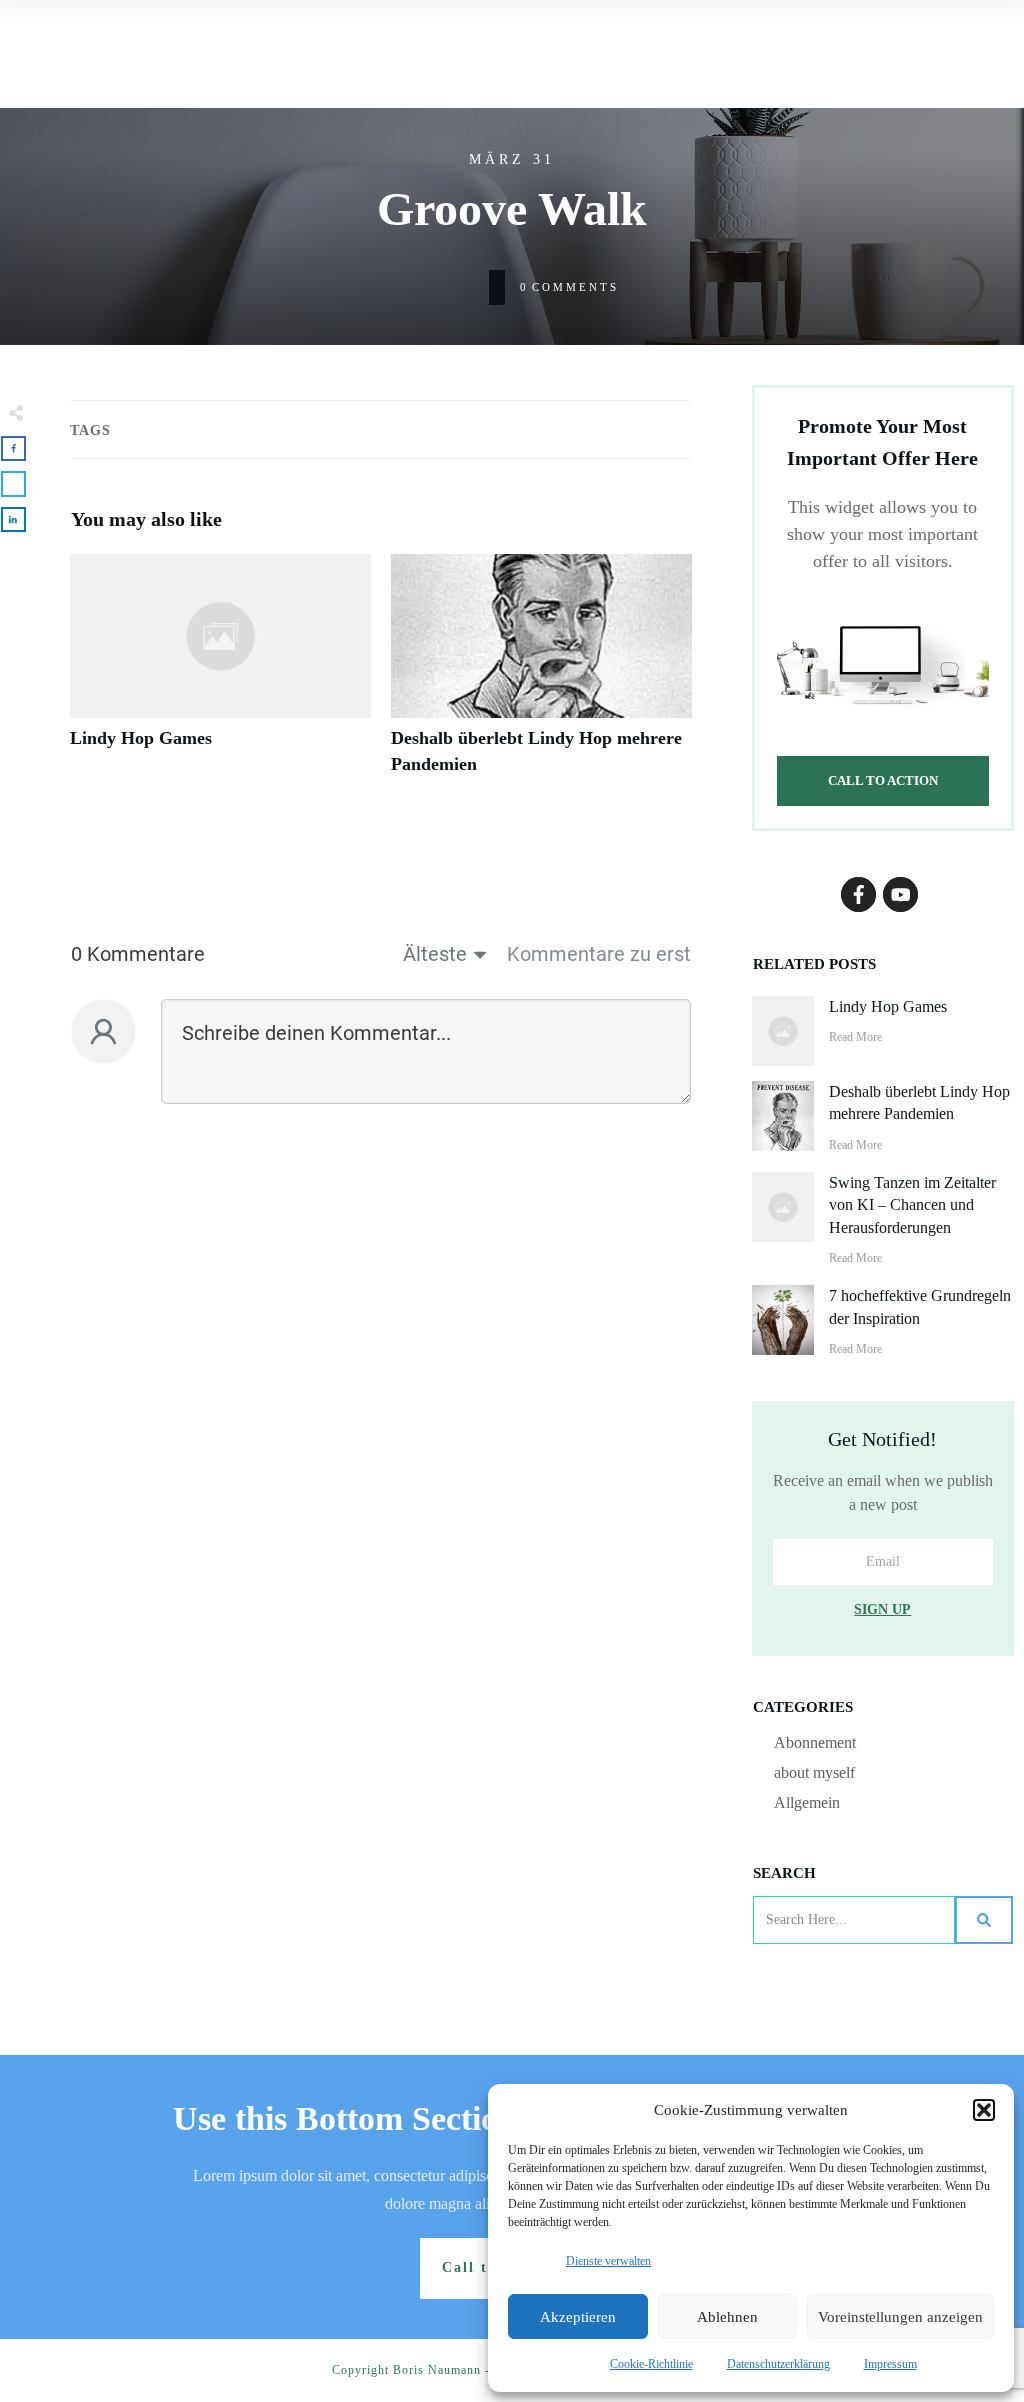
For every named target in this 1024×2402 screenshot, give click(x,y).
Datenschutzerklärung (778, 2364)
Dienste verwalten (608, 2261)
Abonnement (815, 1742)
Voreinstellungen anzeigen (900, 2317)
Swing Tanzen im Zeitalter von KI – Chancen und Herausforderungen (912, 1205)
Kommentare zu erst (599, 954)
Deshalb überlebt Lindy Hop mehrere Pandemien (541, 675)
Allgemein (807, 1802)
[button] (984, 2110)
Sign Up (882, 1609)
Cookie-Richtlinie (651, 2364)
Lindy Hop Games (220, 675)
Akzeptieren (578, 2317)
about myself (814, 1772)
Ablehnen (727, 2317)
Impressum (890, 2364)
